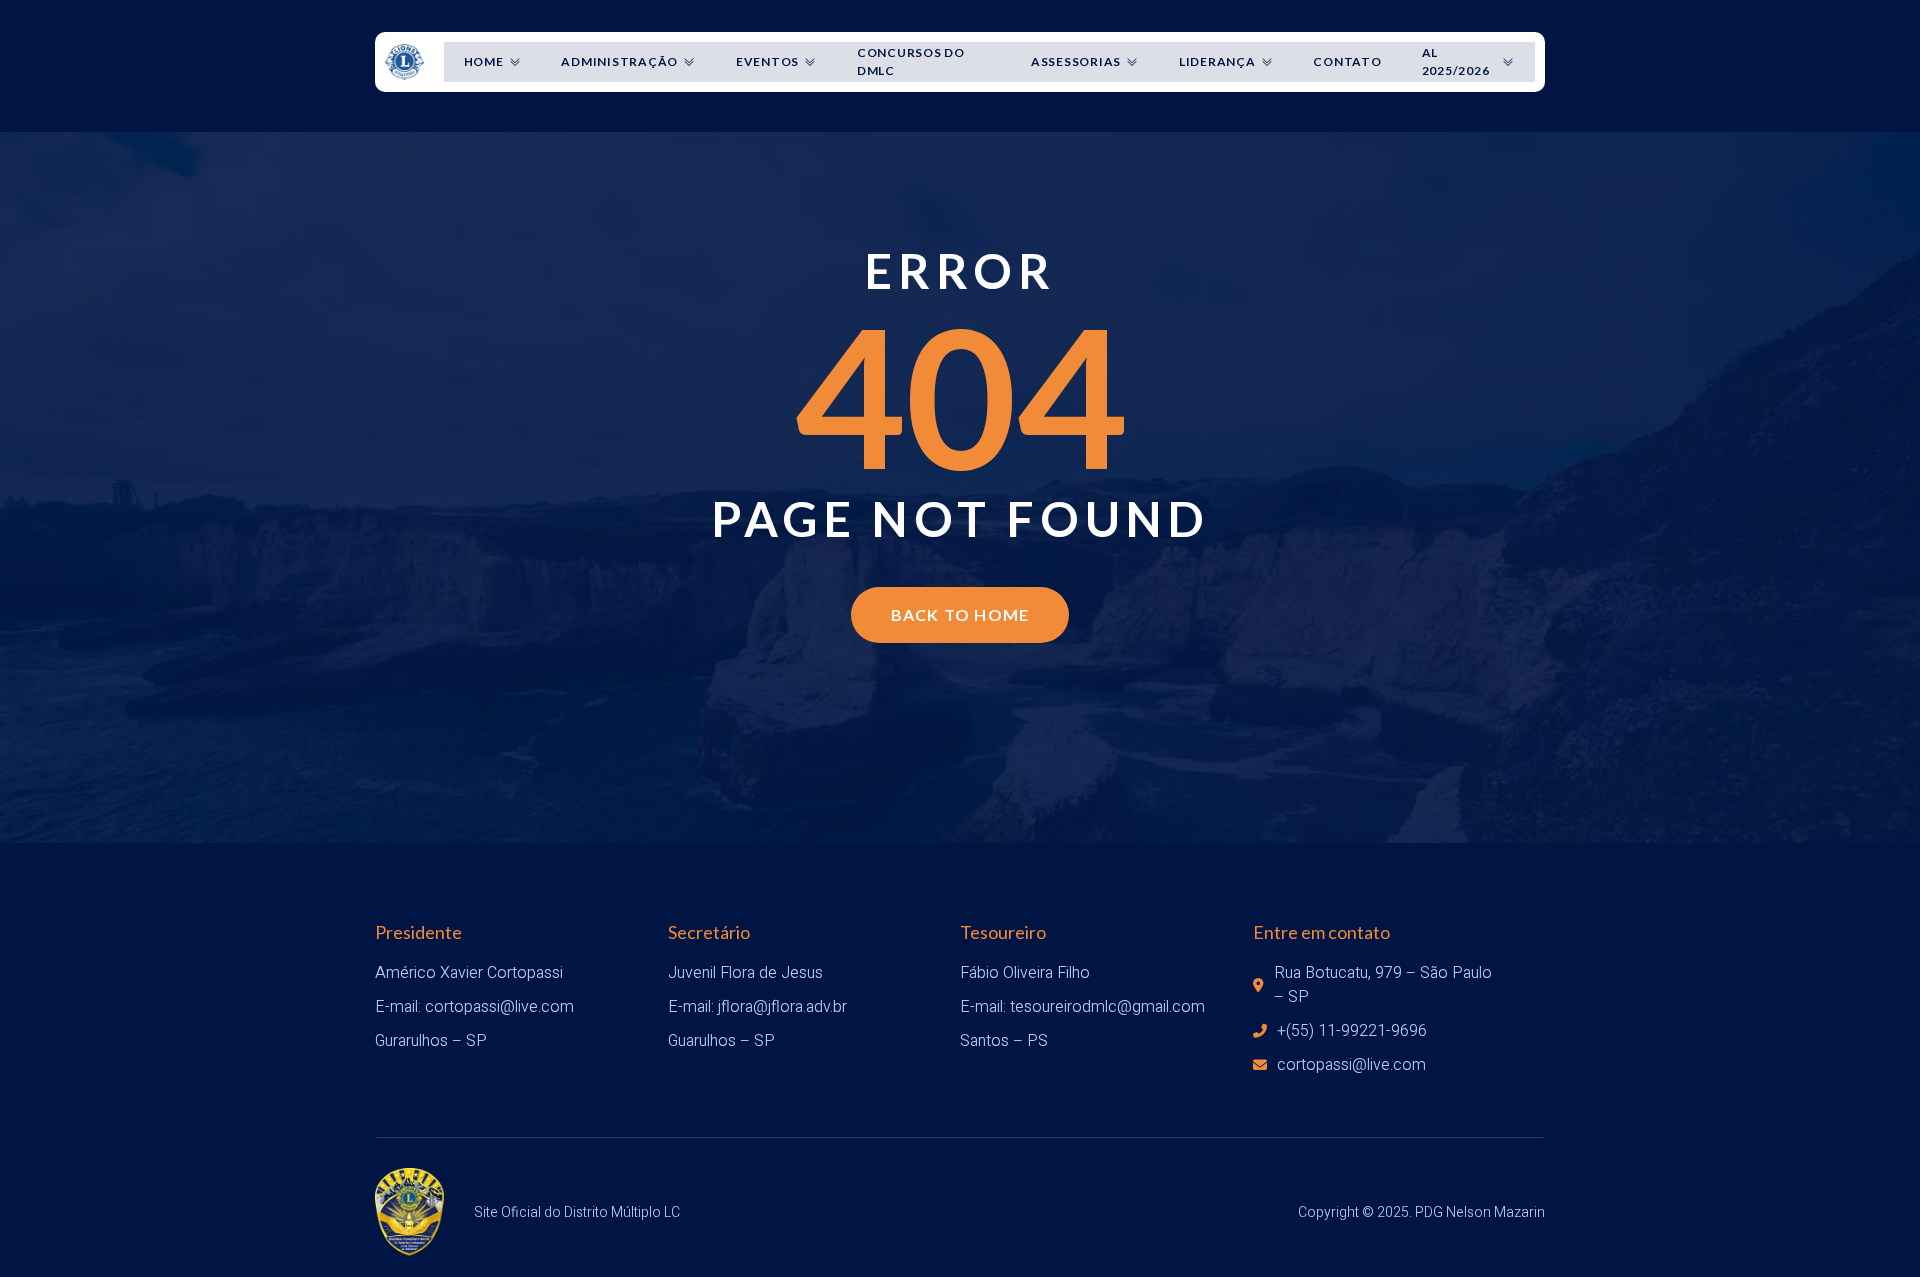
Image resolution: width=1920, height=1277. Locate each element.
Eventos (767, 61)
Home (484, 61)
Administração (619, 61)
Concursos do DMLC (911, 61)
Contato (1347, 61)
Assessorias (1076, 61)
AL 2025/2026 (1456, 61)
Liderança (1217, 61)
